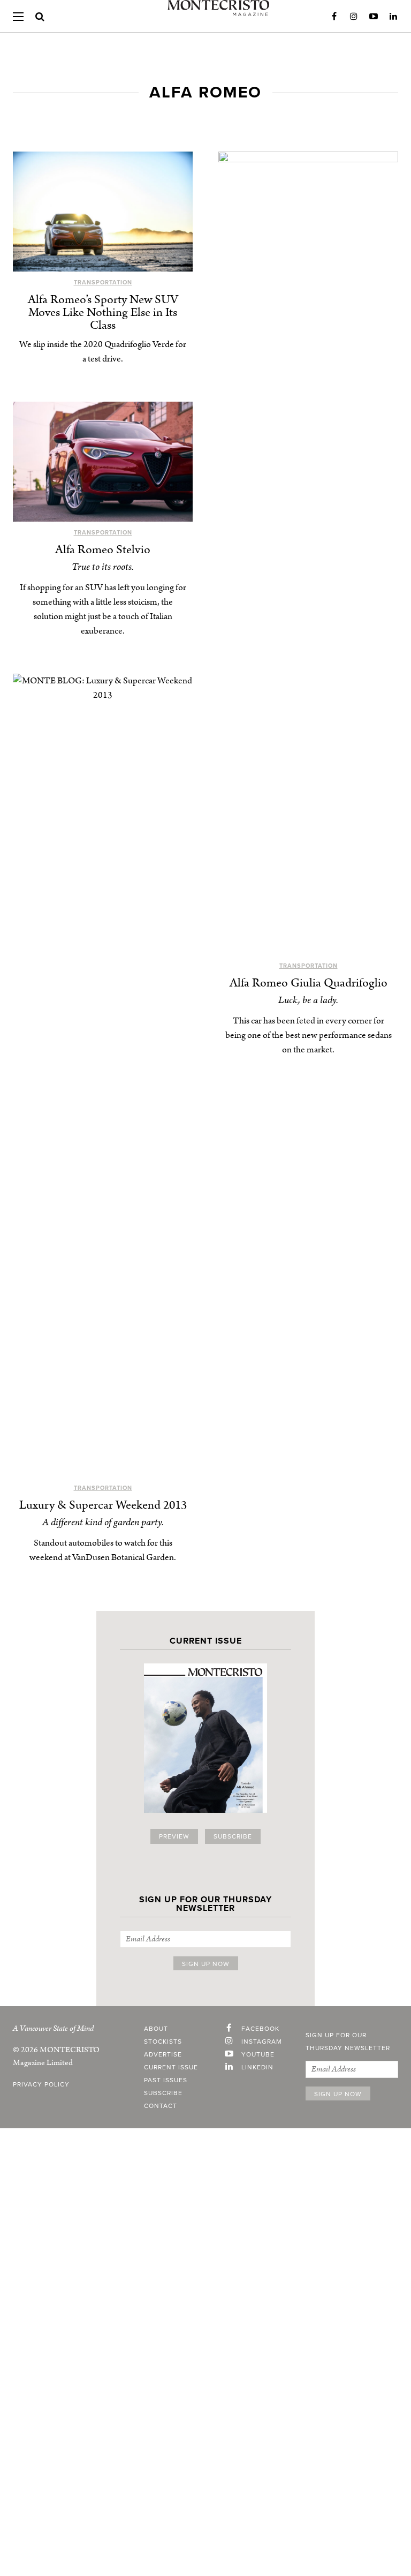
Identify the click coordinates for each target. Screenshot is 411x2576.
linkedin (257, 2067)
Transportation (103, 283)
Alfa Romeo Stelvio (103, 550)
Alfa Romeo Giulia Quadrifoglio (309, 983)
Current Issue (171, 2067)
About (156, 2029)
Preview (174, 1836)
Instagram (354, 17)
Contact (161, 2106)
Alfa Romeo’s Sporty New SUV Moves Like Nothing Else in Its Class (103, 312)
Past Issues (166, 2080)
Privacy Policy (41, 2084)
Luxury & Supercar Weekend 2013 (103, 1505)
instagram (262, 2042)
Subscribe (233, 1836)
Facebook (334, 17)
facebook (260, 2029)
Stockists (163, 2042)
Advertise (163, 2054)
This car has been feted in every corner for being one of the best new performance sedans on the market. (309, 1035)
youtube (258, 2054)
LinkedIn (393, 17)
